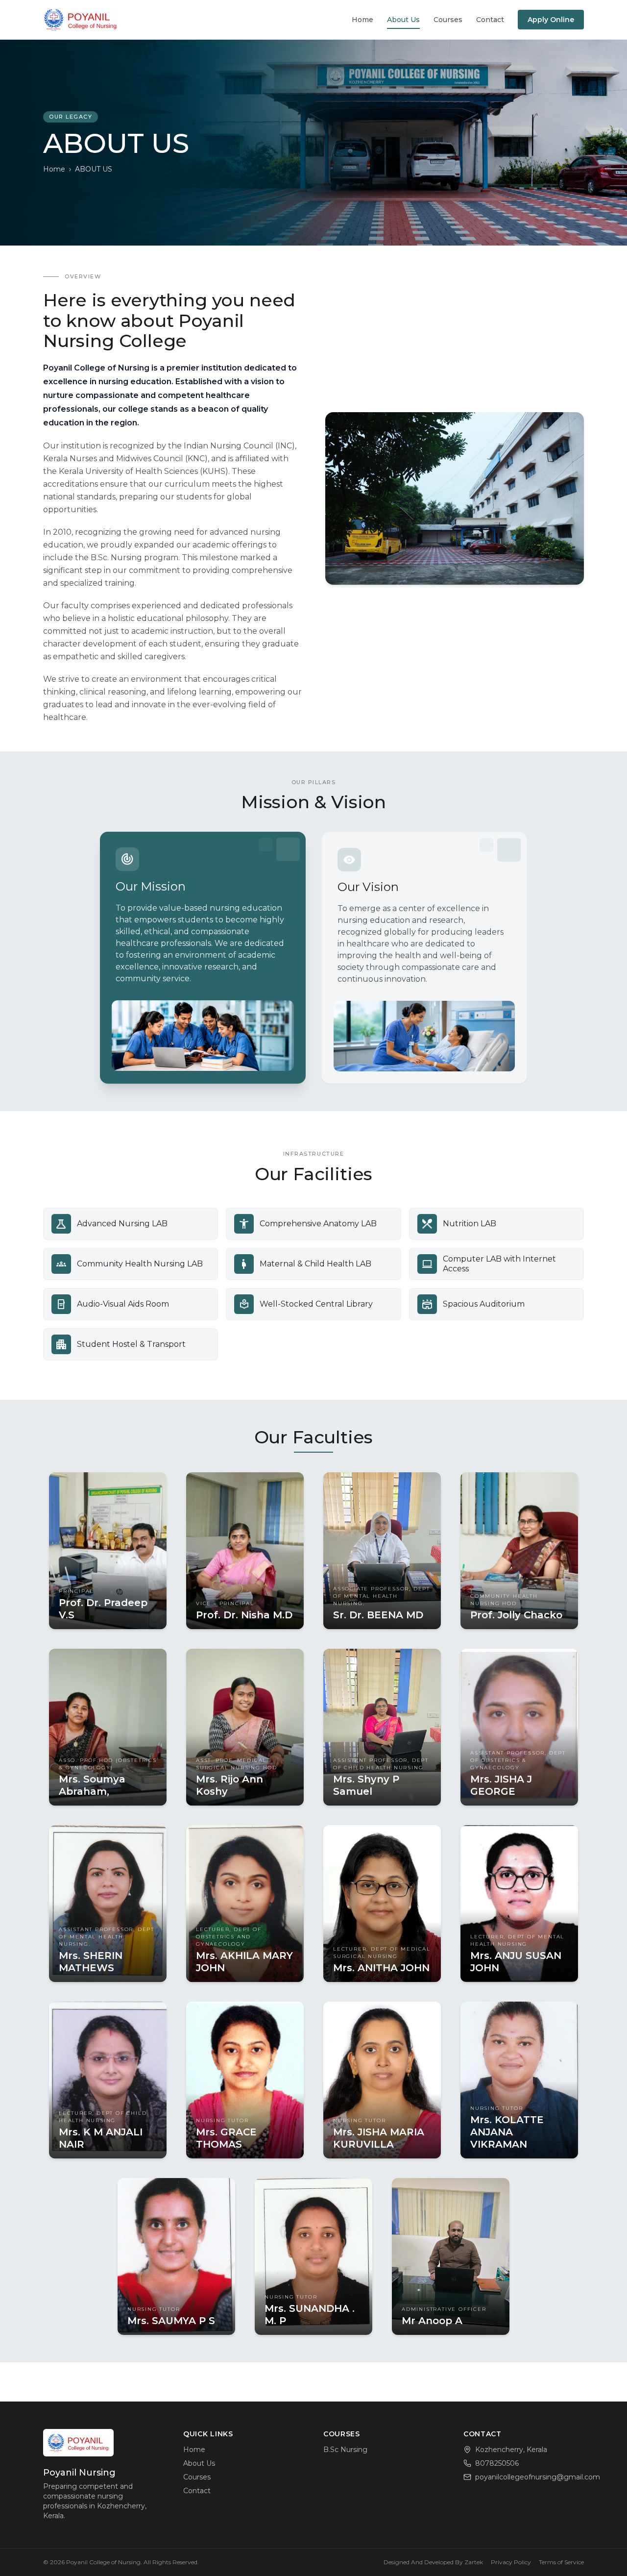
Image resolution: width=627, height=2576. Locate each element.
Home (362, 20)
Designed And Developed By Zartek (433, 2562)
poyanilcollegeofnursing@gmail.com (538, 2477)
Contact (490, 20)
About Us (403, 20)
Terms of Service (561, 2562)
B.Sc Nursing (345, 2450)
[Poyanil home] (81, 20)
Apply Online (551, 20)
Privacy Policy (511, 2562)
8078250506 (497, 2463)
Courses (448, 20)
